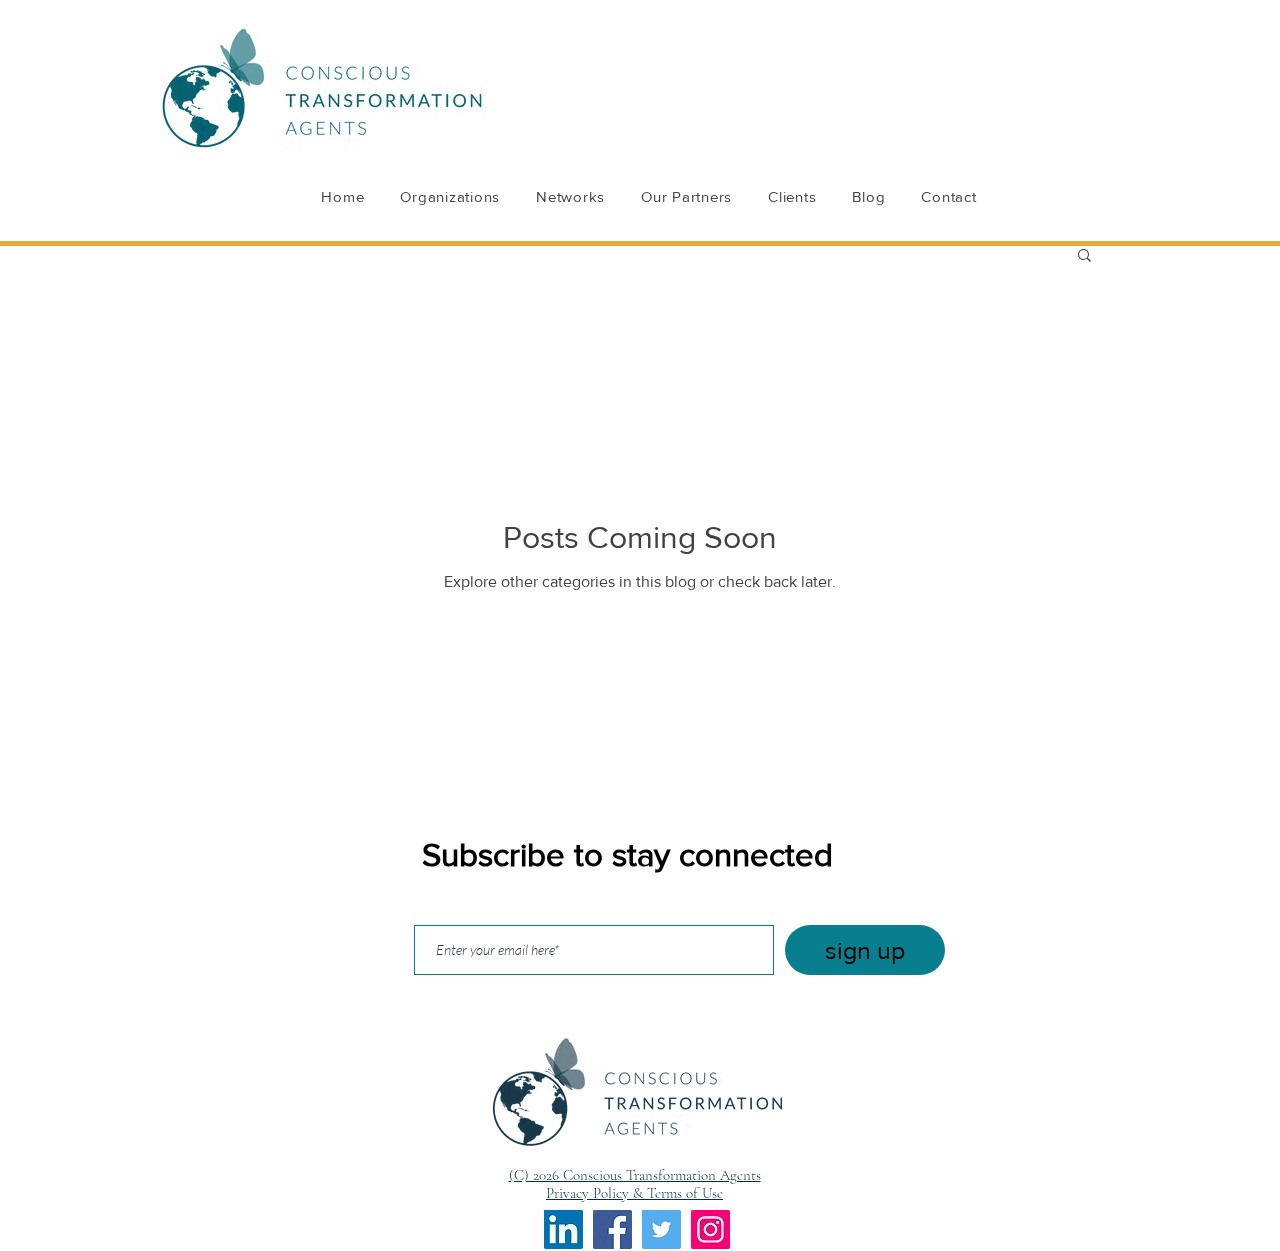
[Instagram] (710, 1229)
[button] (1084, 256)
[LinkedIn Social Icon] (563, 1229)
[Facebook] (612, 1229)
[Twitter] (661, 1229)
